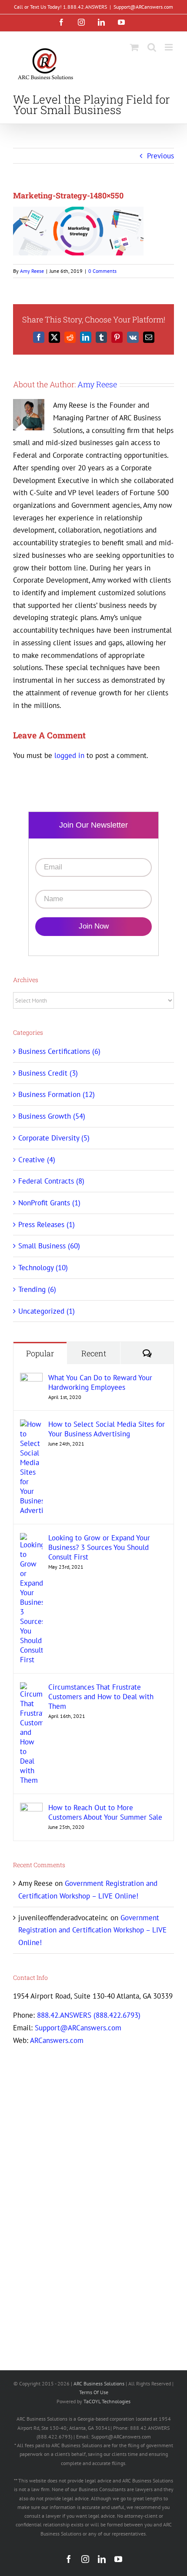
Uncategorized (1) (47, 1311)
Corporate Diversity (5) (54, 1138)
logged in (69, 755)
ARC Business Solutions (99, 2383)
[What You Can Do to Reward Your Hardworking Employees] (31, 1379)
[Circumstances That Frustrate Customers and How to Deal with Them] (31, 1688)
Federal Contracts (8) (51, 1181)
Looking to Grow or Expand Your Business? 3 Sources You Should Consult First (99, 1547)
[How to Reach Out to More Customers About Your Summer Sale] (31, 1809)
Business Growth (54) (52, 1116)
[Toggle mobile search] (152, 47)
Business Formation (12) (57, 1094)
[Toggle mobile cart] (134, 47)
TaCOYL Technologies (107, 2401)
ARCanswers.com (57, 2040)
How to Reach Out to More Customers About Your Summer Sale (105, 1812)
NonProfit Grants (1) (49, 1203)
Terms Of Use (94, 2392)
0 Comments (102, 271)
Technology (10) (43, 1268)
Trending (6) (37, 1289)
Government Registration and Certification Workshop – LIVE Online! (92, 1930)
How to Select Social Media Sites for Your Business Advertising (107, 1429)
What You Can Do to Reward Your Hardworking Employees (100, 1382)
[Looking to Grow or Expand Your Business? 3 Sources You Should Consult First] (31, 1539)
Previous (160, 156)
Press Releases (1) (47, 1224)
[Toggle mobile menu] (169, 47)
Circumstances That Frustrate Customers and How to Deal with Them (101, 1697)
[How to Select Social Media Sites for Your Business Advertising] (31, 1426)
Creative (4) (37, 1160)
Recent (94, 1353)
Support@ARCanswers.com (143, 7)
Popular (40, 1353)
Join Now (94, 926)
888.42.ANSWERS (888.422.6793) (89, 2015)
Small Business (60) (49, 1246)
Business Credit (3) (48, 1073)
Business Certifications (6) (59, 1051)
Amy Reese (32, 271)
